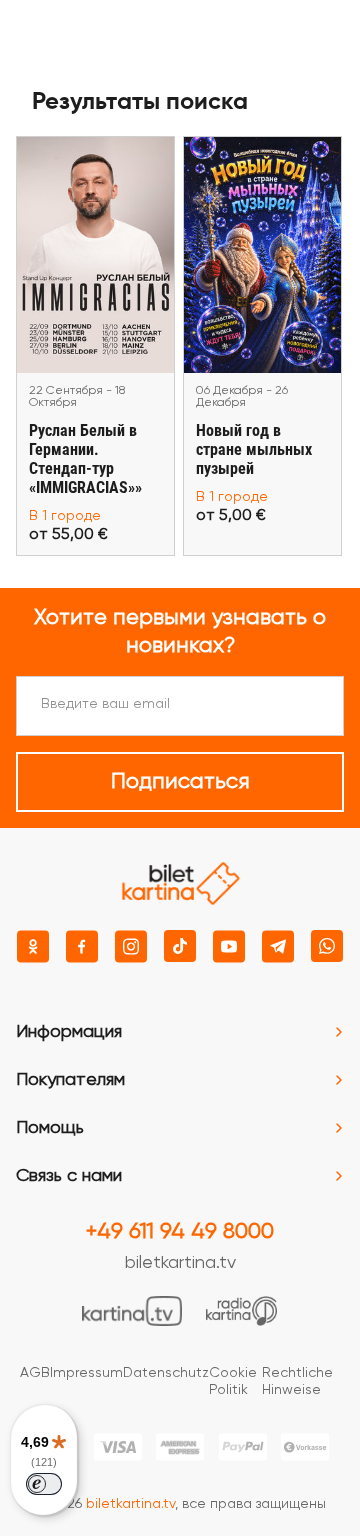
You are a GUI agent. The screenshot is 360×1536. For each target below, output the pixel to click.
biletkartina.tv (180, 1263)
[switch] (44, 1484)
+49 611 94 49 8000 (180, 1232)
